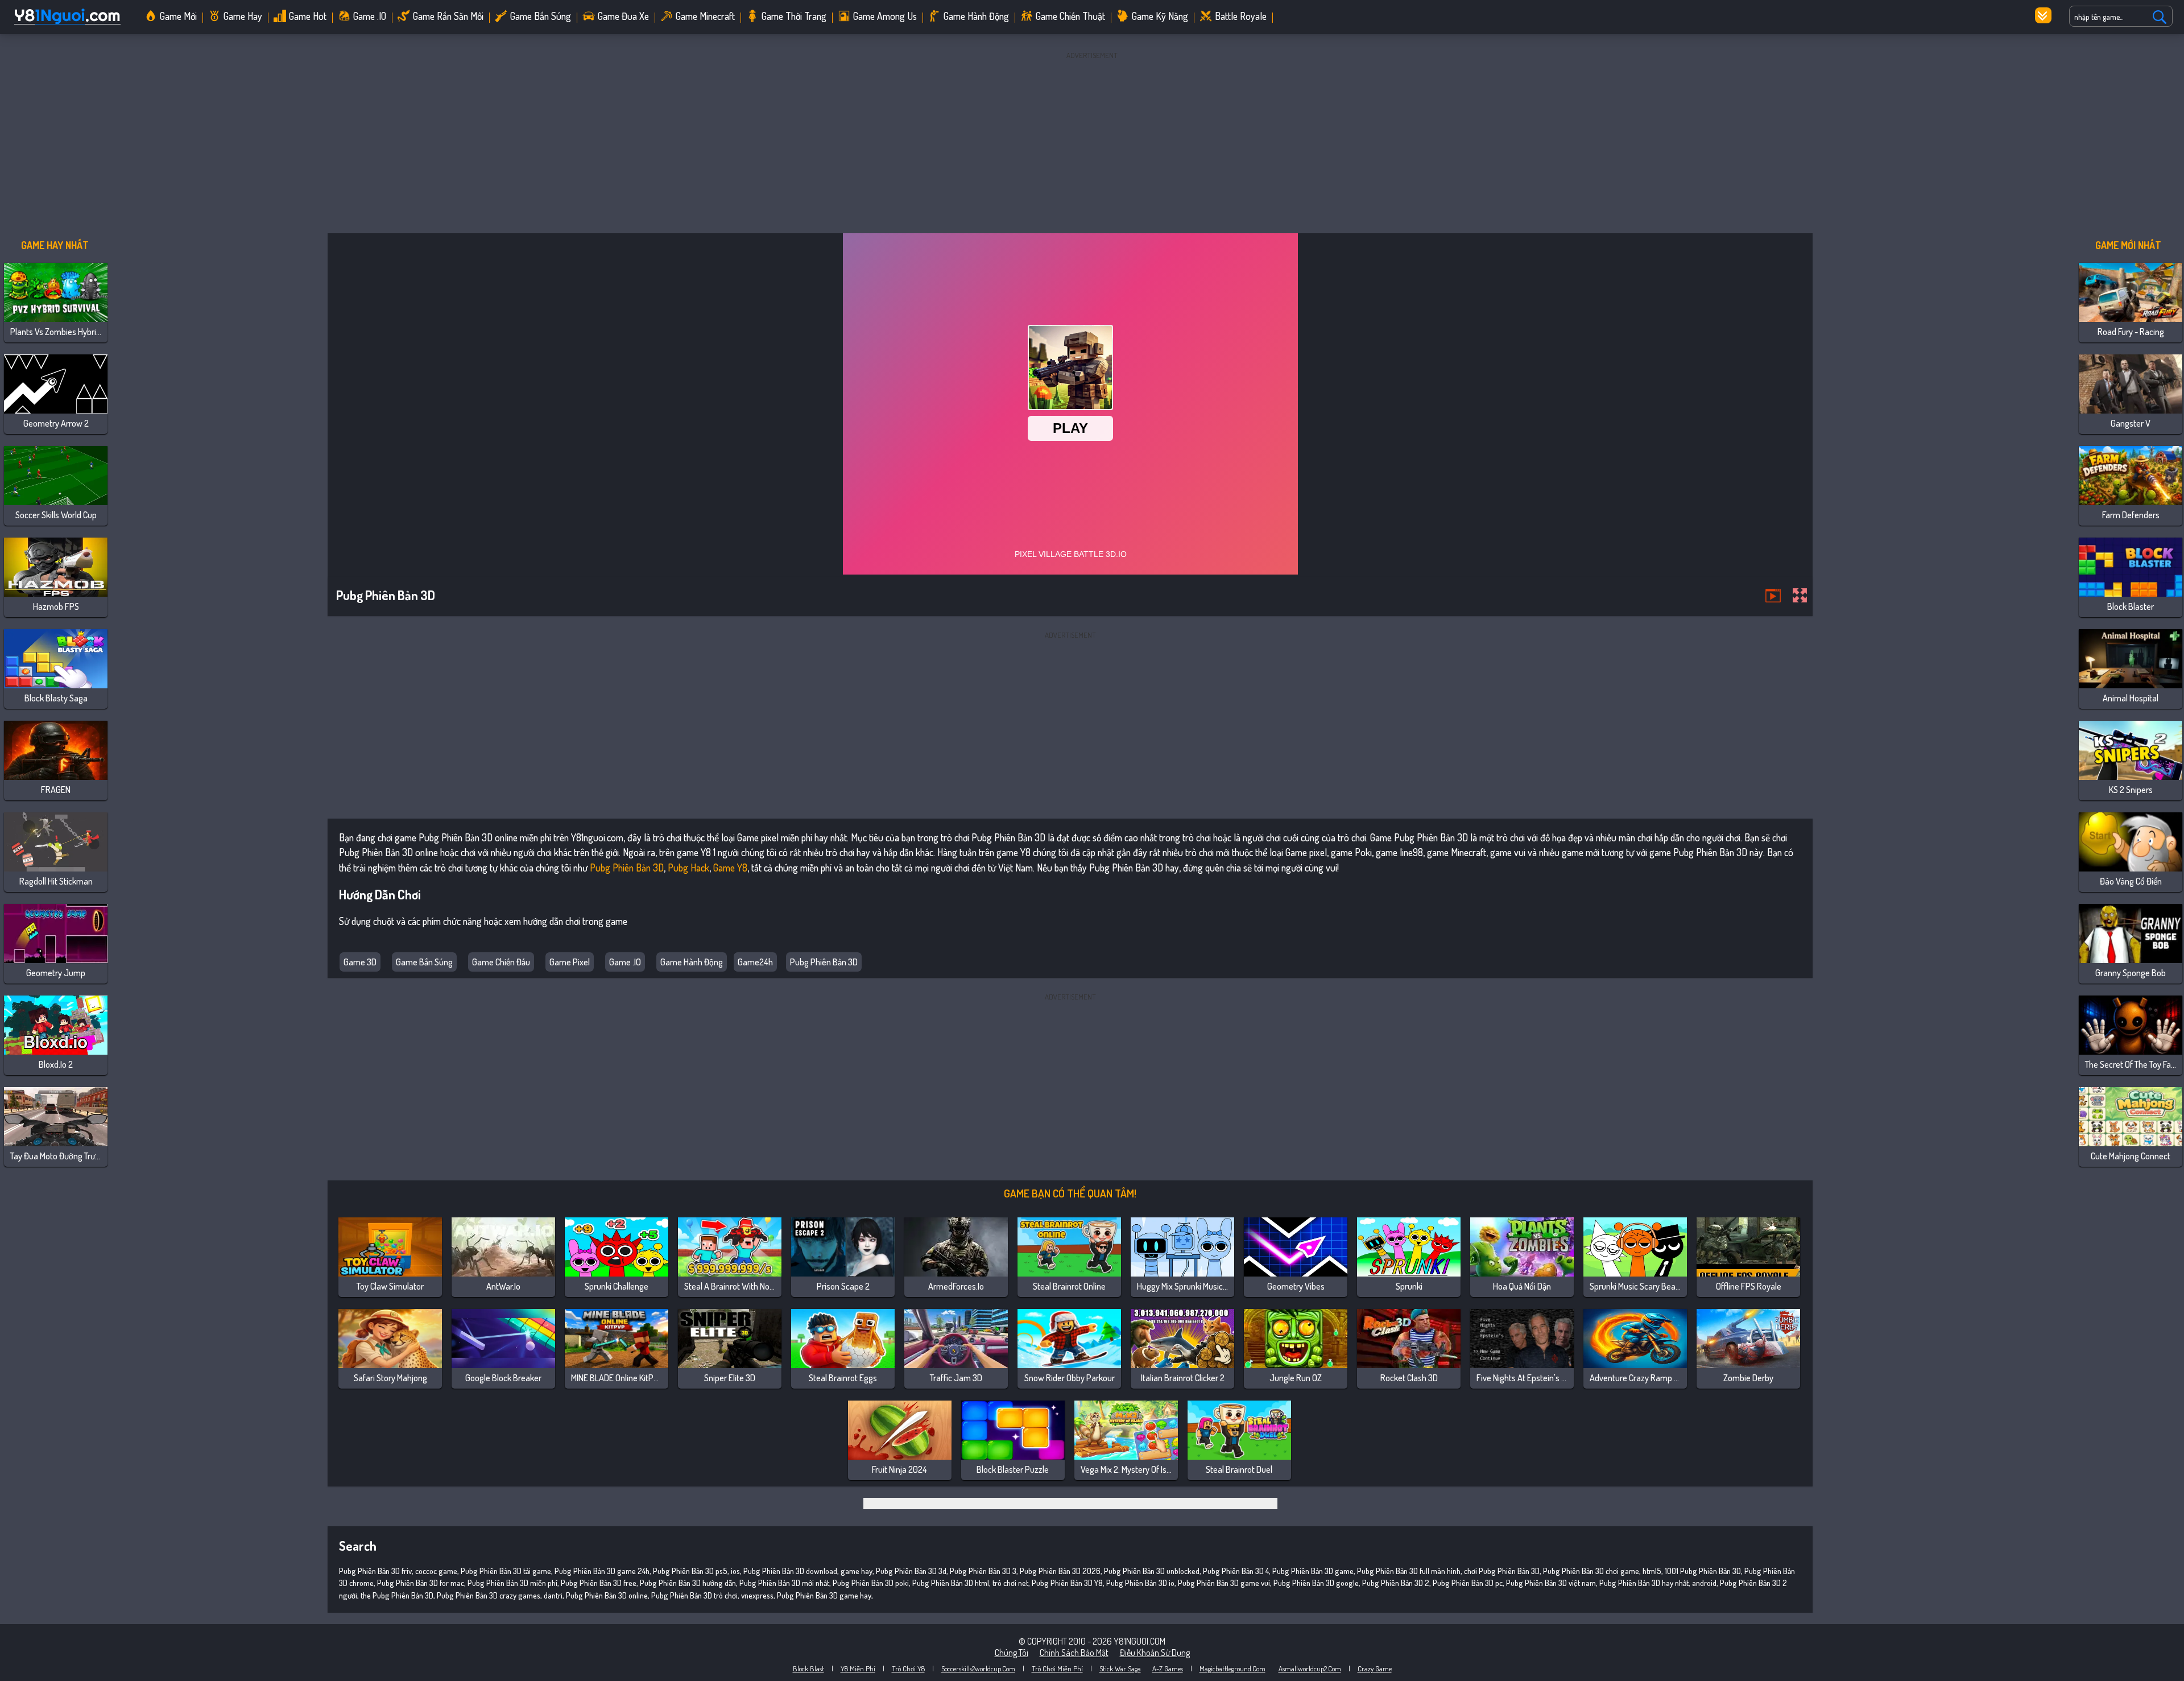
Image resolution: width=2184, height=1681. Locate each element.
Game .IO (370, 16)
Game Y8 (730, 868)
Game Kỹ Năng (1160, 16)
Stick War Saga (1120, 1668)
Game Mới (178, 16)
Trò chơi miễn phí (1057, 1668)
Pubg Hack (688, 868)
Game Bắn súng (541, 16)
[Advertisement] (1092, 142)
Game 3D (360, 962)
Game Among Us (885, 16)
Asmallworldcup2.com (1310, 1668)
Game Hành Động (692, 962)
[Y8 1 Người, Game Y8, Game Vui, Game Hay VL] (67, 25)
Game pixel (570, 962)
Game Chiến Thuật (1070, 16)
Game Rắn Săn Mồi (448, 16)
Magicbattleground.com (1232, 1668)
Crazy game (1375, 1668)
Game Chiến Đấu (501, 962)
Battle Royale (1241, 16)
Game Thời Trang (794, 16)
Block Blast (808, 1668)
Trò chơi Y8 (908, 1668)
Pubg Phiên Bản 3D (627, 868)
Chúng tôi (1012, 1653)
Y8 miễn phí (858, 1668)
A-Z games (1168, 1668)
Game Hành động (976, 16)
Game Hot (308, 16)
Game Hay (243, 16)
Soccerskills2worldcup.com (978, 1668)
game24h (755, 962)
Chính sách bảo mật (1074, 1653)
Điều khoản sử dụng (1155, 1653)
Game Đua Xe (623, 16)
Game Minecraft (705, 16)
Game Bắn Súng (424, 962)
